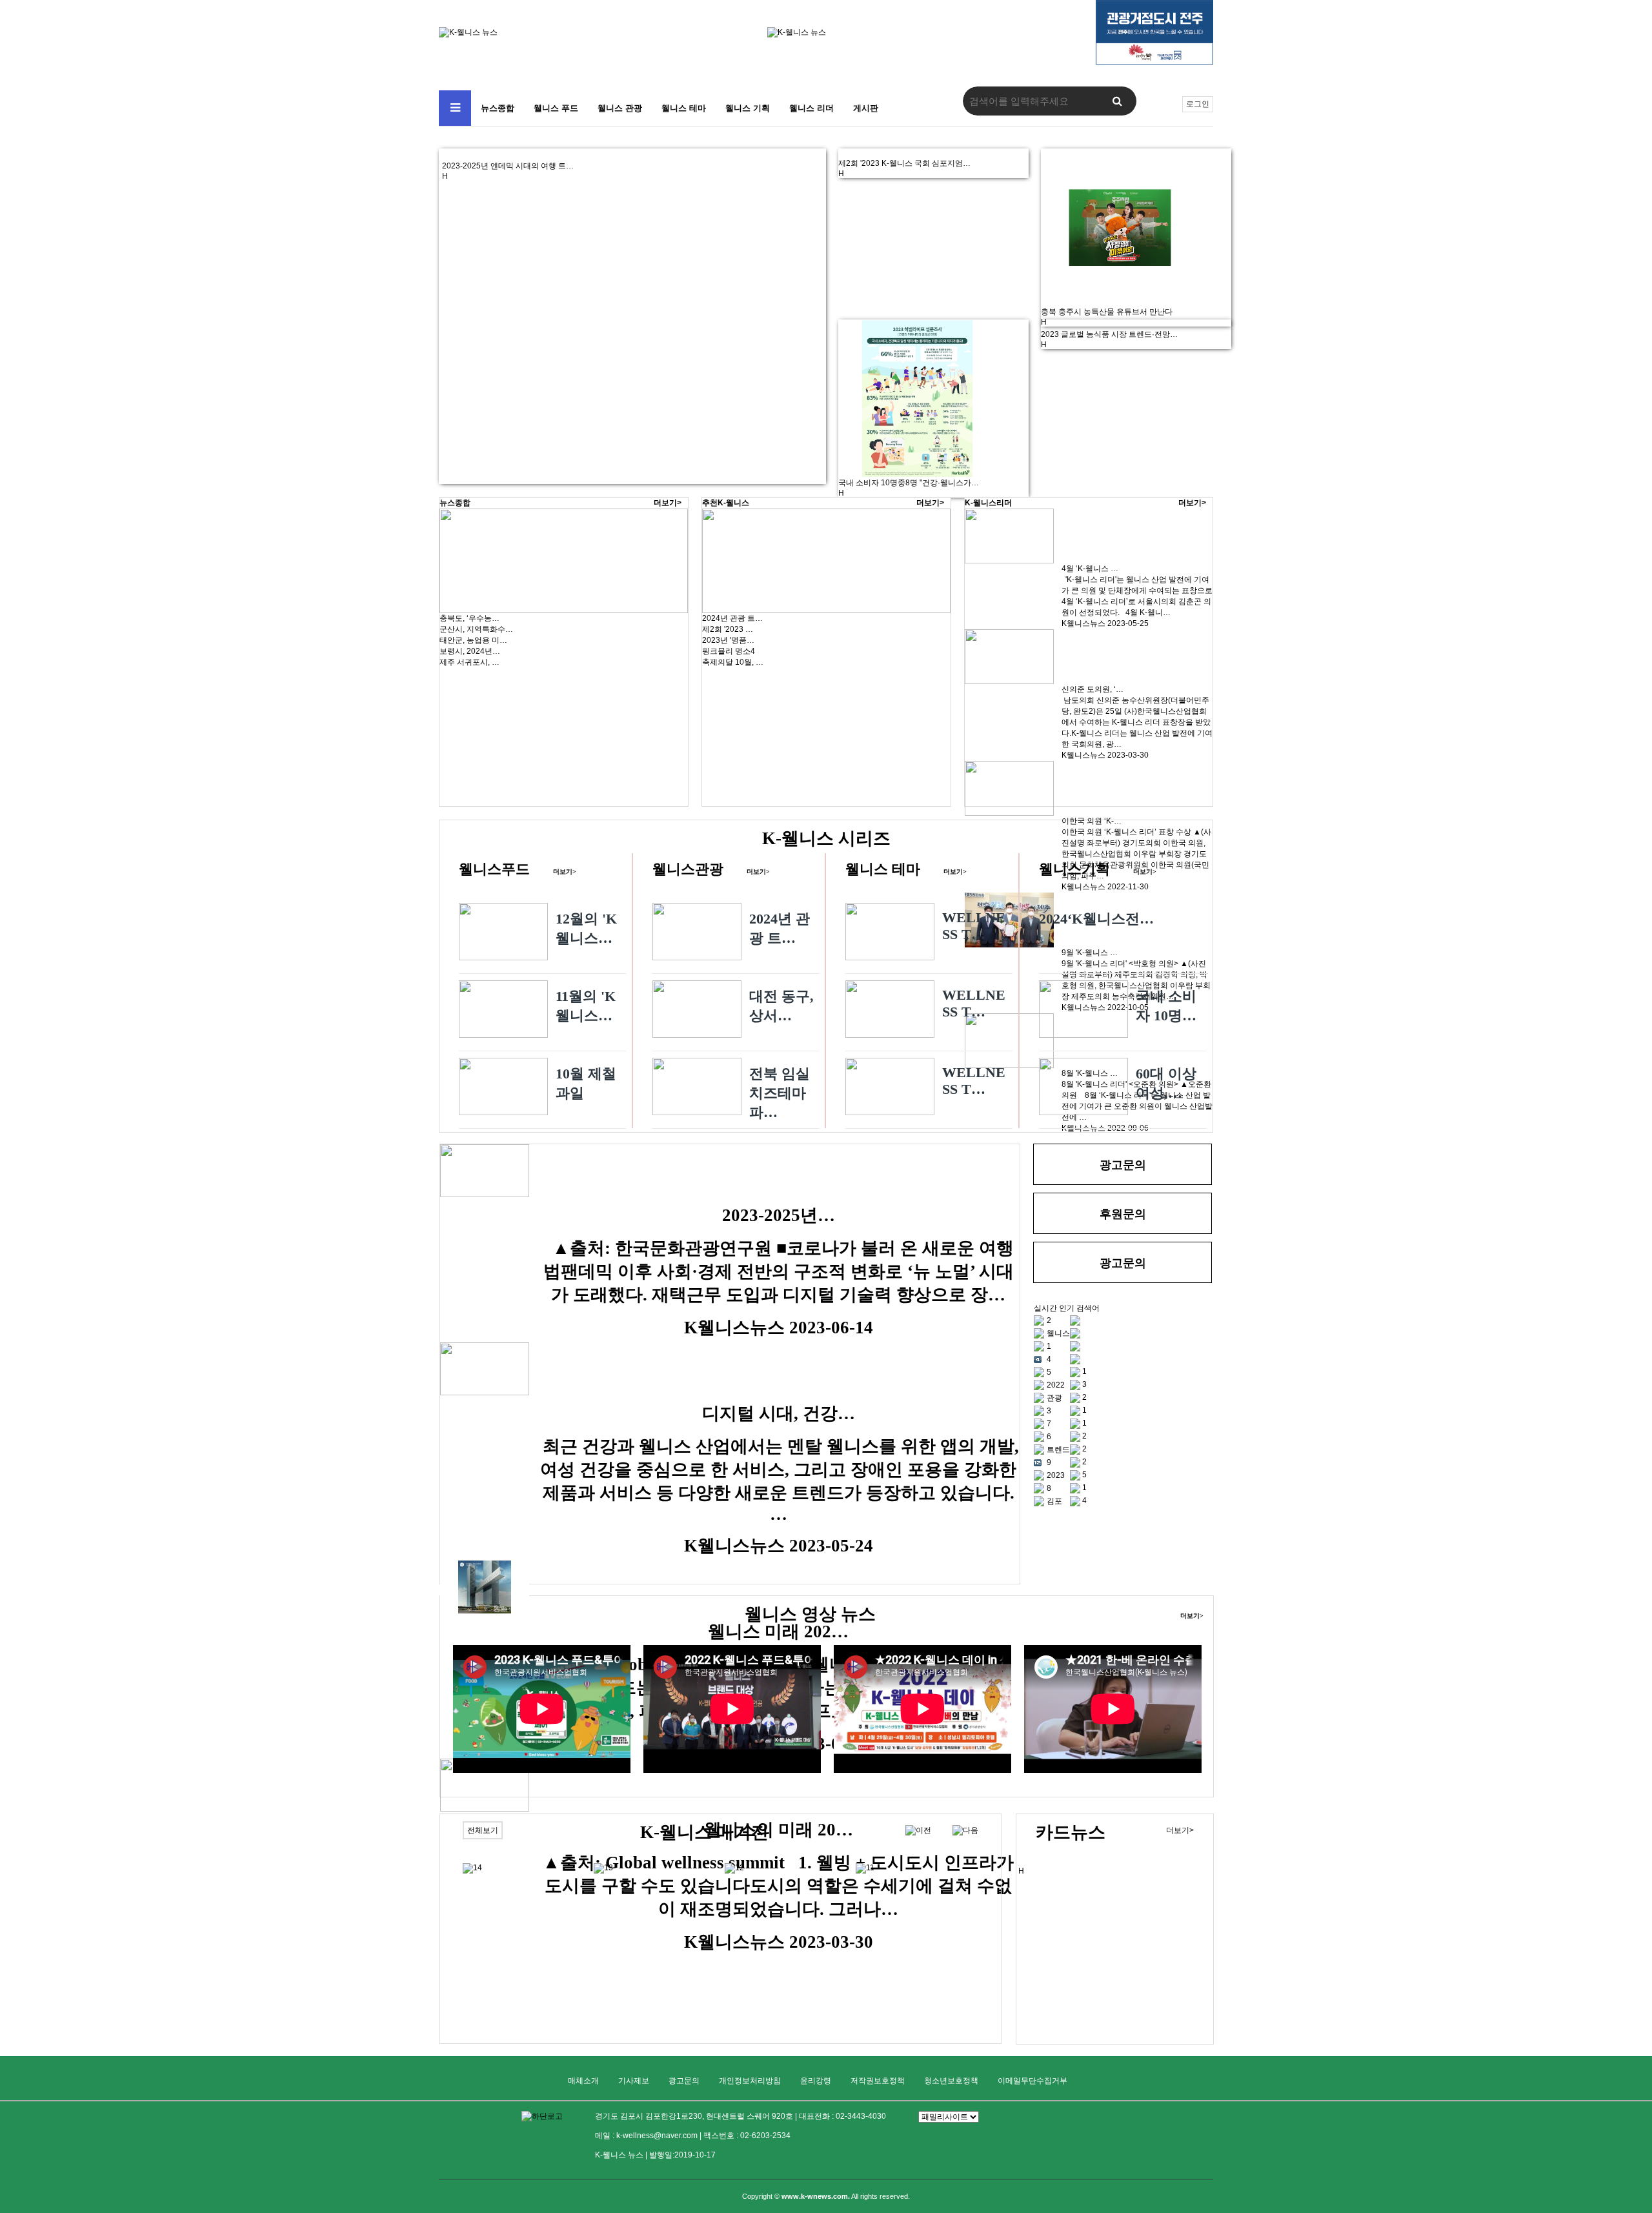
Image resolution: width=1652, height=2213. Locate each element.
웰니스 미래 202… (778, 1632)
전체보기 (483, 1830)
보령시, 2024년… (470, 651)
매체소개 (583, 2081)
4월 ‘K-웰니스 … (1090, 569)
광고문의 (684, 2081)
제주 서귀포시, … (469, 662)
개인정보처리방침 (750, 2081)
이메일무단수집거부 (1032, 2081)
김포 (1054, 1501)
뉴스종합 (498, 108)
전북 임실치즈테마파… (780, 1093)
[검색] (1117, 101)
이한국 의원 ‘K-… (1092, 821)
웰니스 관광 (620, 108)
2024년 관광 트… (732, 618)
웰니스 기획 (748, 108)
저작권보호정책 (878, 2081)
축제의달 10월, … (733, 662)
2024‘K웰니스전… (1096, 919)
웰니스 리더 (811, 108)
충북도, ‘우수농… (469, 618)
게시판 (866, 108)
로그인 (1198, 104)
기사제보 (634, 2081)
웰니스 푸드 (556, 108)
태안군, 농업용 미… (473, 640)
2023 (1056, 1475)
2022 (1056, 1385)
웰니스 (1058, 1333)
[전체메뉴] (455, 108)
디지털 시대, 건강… (779, 1413)
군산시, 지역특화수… (476, 629)
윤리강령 (816, 2081)
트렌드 (1058, 1450)
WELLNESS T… (974, 926)
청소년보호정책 (951, 2081)
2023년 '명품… (728, 640)
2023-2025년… (779, 1215)
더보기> (668, 503)
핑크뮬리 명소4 (729, 651)
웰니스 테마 (684, 108)
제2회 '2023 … (728, 629)
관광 (1054, 1398)
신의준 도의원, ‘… (1093, 689)
